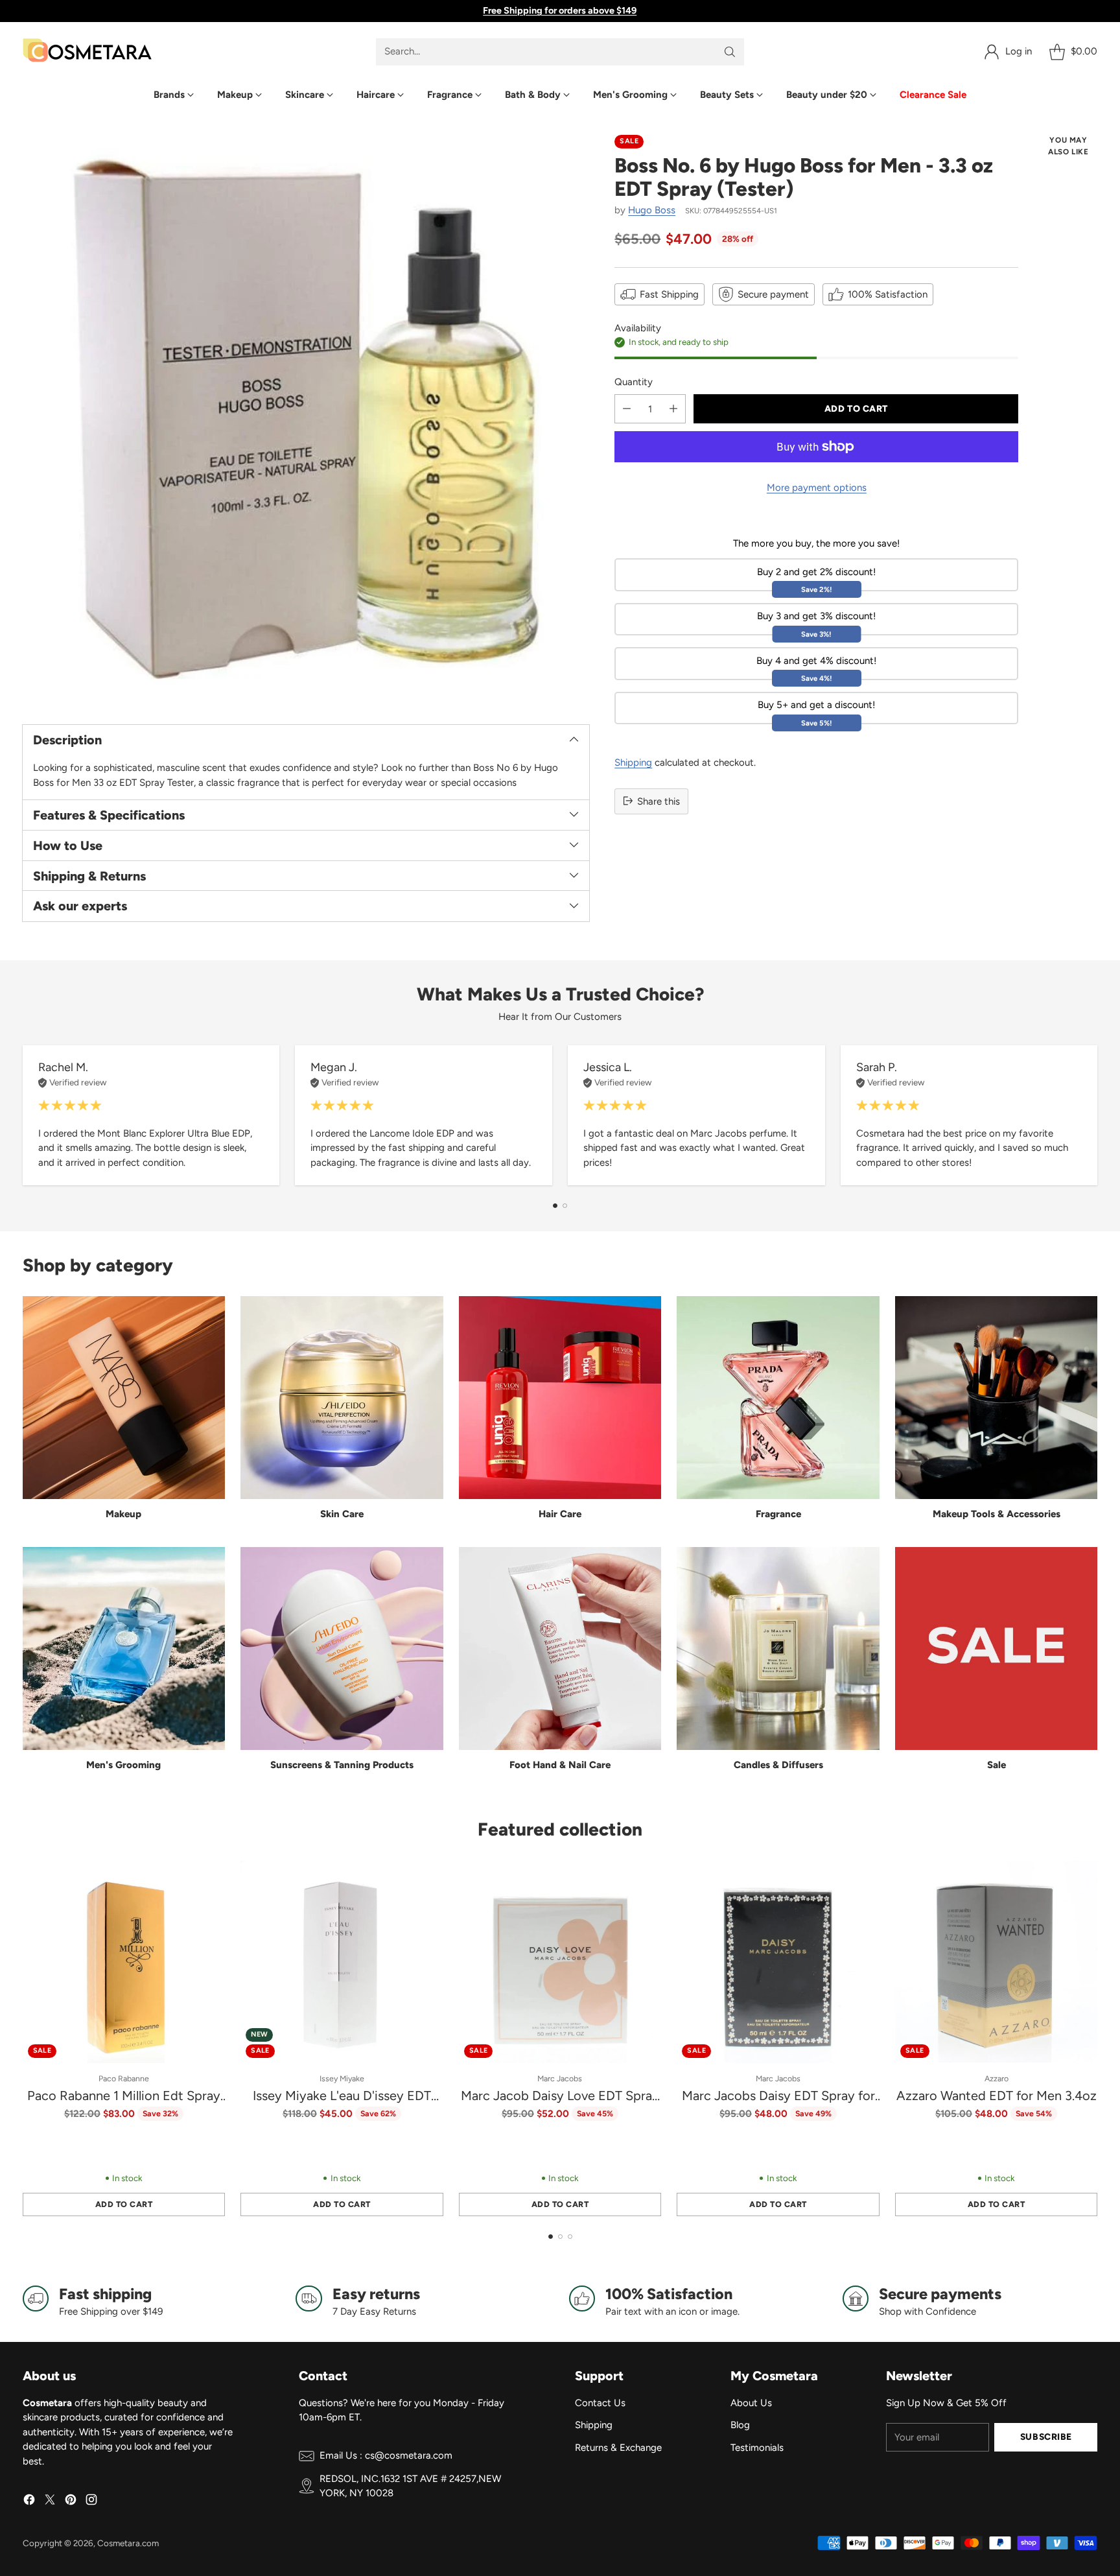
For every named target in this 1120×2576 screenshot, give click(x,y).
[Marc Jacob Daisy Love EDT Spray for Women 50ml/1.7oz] (560, 1962)
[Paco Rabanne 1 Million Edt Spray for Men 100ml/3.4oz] (124, 1962)
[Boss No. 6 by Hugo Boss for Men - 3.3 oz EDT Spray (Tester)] (306, 419)
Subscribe (1046, 2437)
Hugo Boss (652, 210)
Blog (740, 2425)
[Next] (1093, 1115)
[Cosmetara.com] (87, 52)
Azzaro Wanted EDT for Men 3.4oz (997, 2096)
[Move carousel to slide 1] (555, 1206)
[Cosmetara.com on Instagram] (91, 2502)
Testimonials (757, 2448)
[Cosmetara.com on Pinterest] (71, 2502)
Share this (659, 801)
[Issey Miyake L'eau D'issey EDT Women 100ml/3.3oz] (342, 1962)
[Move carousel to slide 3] (570, 2237)
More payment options (817, 488)
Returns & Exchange (618, 2448)
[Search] (730, 52)
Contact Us (600, 2403)
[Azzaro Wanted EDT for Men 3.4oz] (997, 1962)
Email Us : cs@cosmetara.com (386, 2455)
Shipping (633, 762)
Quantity (634, 381)
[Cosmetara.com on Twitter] (50, 2502)
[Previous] (27, 1115)
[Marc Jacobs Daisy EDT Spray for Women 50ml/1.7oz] (778, 1962)
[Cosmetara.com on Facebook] (29, 2502)
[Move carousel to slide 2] (565, 1206)
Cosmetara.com (128, 2543)
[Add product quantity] (673, 409)
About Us (751, 2403)
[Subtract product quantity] (627, 409)
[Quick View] (208, 1878)
